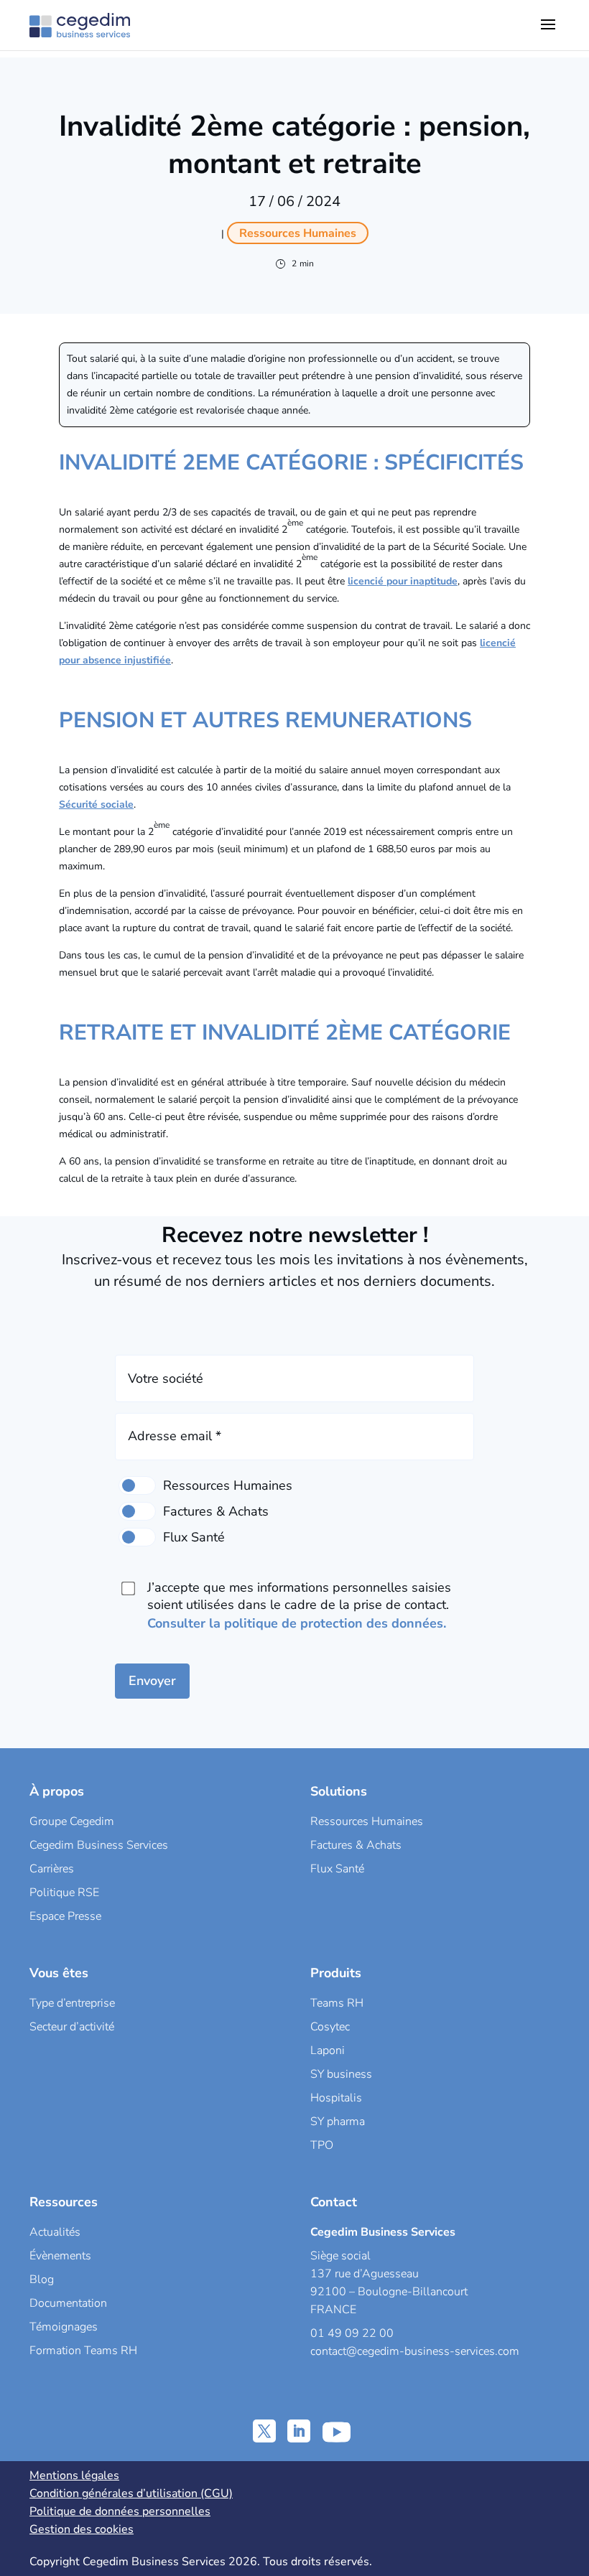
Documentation (68, 2303)
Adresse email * (175, 1436)
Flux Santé (337, 1869)
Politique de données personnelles (120, 2511)
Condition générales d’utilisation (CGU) (131, 2493)
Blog (42, 2279)
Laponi (328, 2050)
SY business (341, 2074)
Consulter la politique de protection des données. (297, 1623)
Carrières (52, 1869)
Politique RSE (64, 1893)
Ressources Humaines (367, 1821)
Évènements (60, 2256)
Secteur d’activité (72, 2027)
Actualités (55, 2232)
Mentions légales (74, 2475)
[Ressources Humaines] (137, 1485)
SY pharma (338, 2122)
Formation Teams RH (83, 2351)
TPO (322, 2145)
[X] (264, 2431)
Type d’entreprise (72, 2003)
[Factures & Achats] (137, 1511)
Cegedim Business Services (99, 1845)
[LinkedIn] (299, 2431)
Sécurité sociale (96, 804)
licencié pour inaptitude (403, 581)
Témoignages (64, 2327)
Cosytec (330, 2027)
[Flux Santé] (137, 1537)
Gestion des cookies (82, 2529)
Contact (334, 2202)
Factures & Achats (356, 1845)
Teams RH (337, 2003)
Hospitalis (336, 2098)
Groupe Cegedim (72, 1821)
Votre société (166, 1378)
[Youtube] (337, 2431)
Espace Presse (65, 1916)
